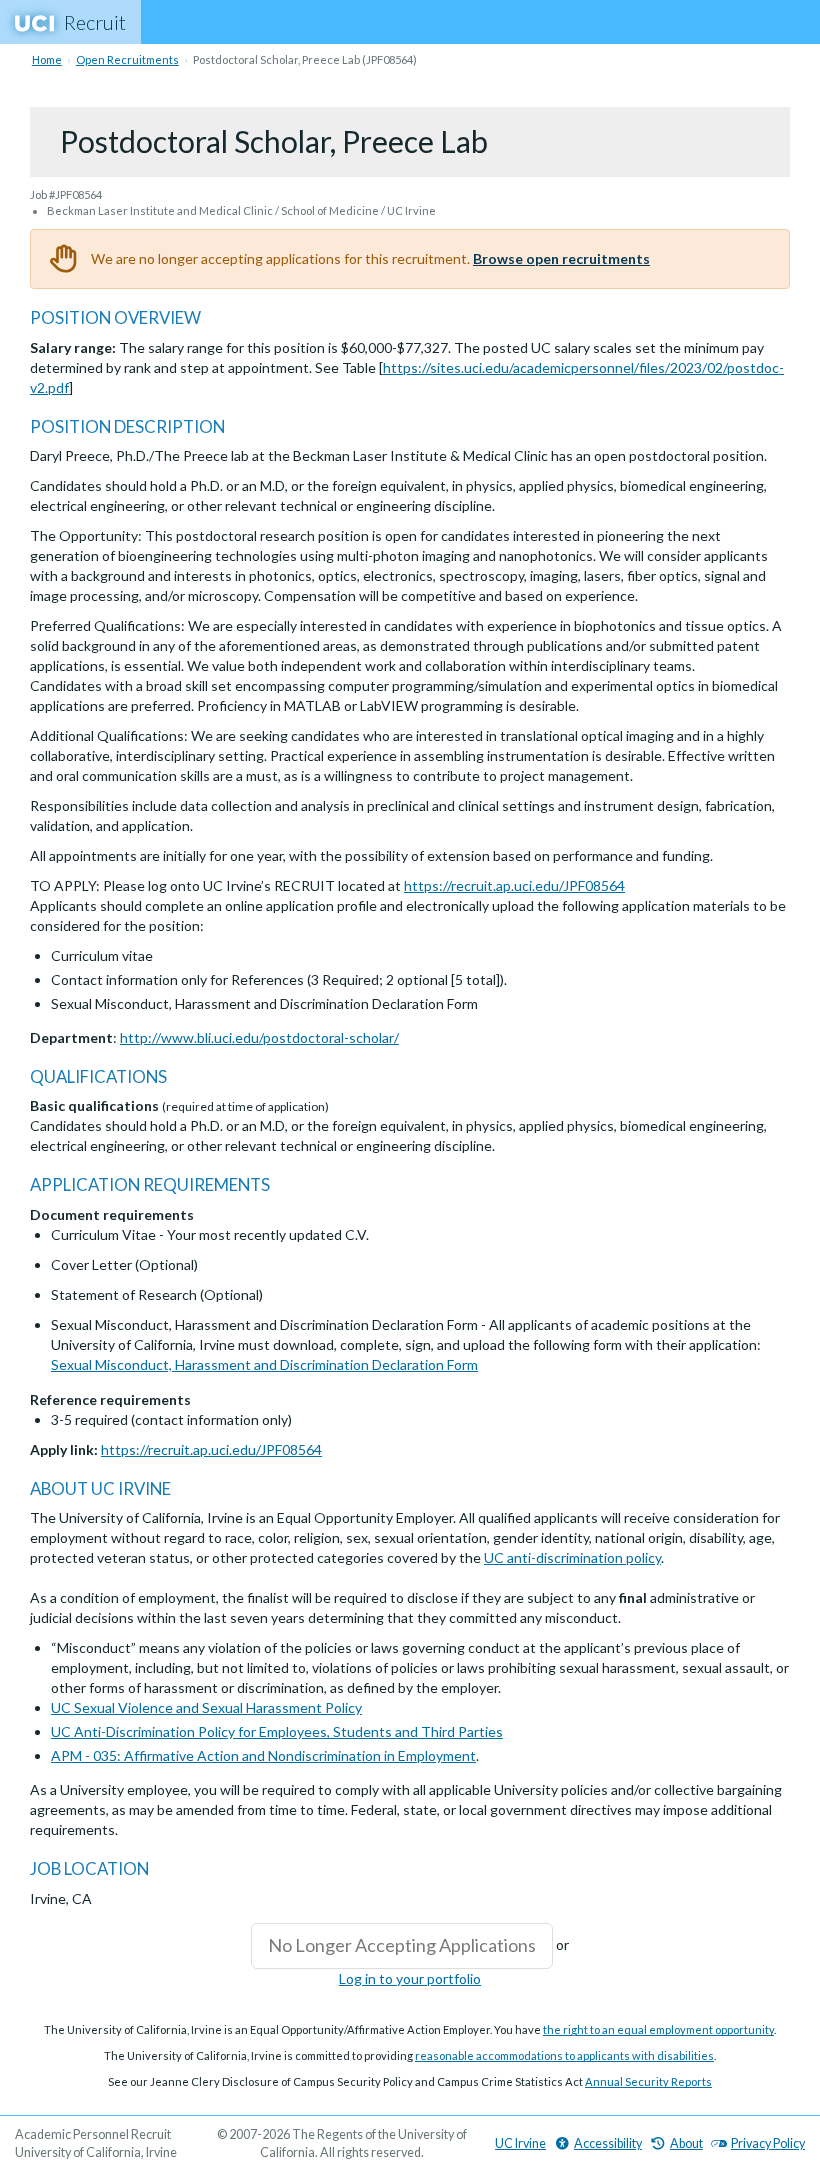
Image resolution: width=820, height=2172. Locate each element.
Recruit (95, 22)
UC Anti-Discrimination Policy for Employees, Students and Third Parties (277, 1731)
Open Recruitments (127, 59)
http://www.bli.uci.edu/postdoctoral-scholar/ (259, 1037)
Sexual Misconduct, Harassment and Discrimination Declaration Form (264, 1364)
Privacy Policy (768, 2143)
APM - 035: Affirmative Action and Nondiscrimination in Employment (263, 1755)
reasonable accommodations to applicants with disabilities (564, 2055)
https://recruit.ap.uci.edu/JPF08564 (514, 885)
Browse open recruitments (561, 258)
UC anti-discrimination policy (572, 1557)
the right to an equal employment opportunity (658, 2029)
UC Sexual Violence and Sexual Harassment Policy (206, 1707)
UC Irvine (520, 2143)
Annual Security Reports (648, 2081)
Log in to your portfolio (410, 1978)
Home (47, 59)
